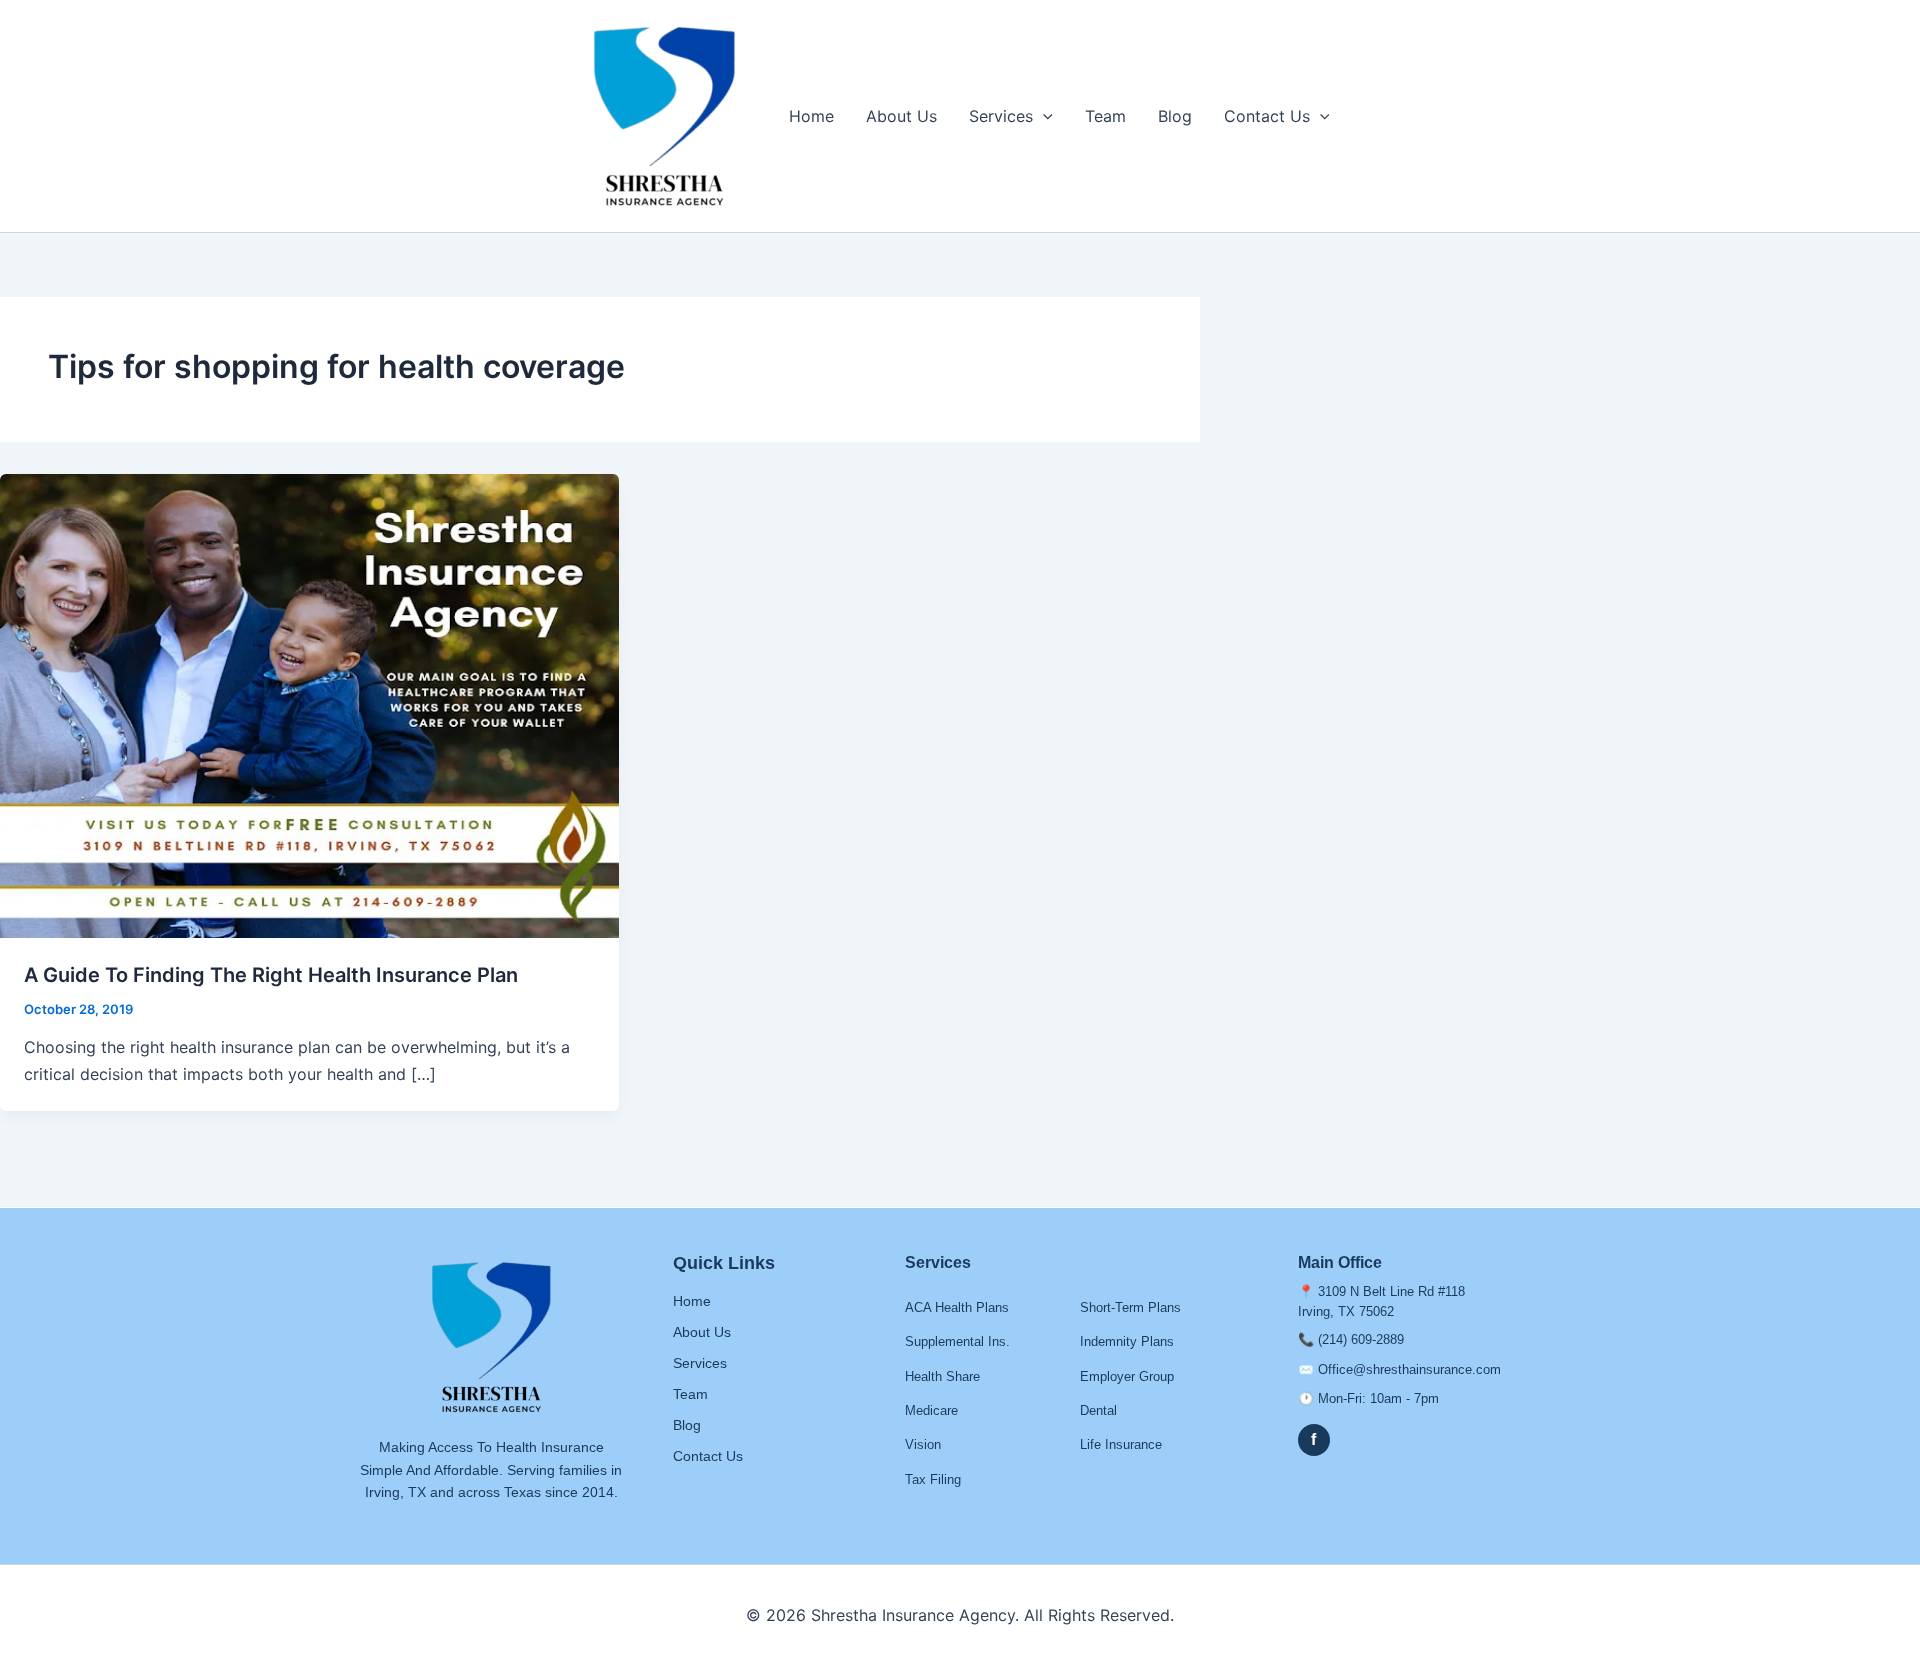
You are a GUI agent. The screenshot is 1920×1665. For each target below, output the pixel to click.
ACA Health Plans (957, 1307)
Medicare (931, 1410)
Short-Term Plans (1130, 1307)
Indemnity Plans (1127, 1341)
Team (1105, 116)
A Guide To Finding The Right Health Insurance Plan (271, 975)
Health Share (942, 1376)
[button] (1043, 116)
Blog (1175, 116)
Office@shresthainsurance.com (1409, 1369)
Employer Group (1127, 1376)
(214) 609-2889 (1361, 1339)
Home (811, 116)
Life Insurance (1121, 1444)
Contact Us (1267, 116)
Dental (1098, 1410)
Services (1001, 116)
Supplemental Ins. (957, 1341)
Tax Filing (933, 1479)
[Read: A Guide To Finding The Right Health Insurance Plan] (309, 704)
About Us (901, 116)
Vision (923, 1444)
